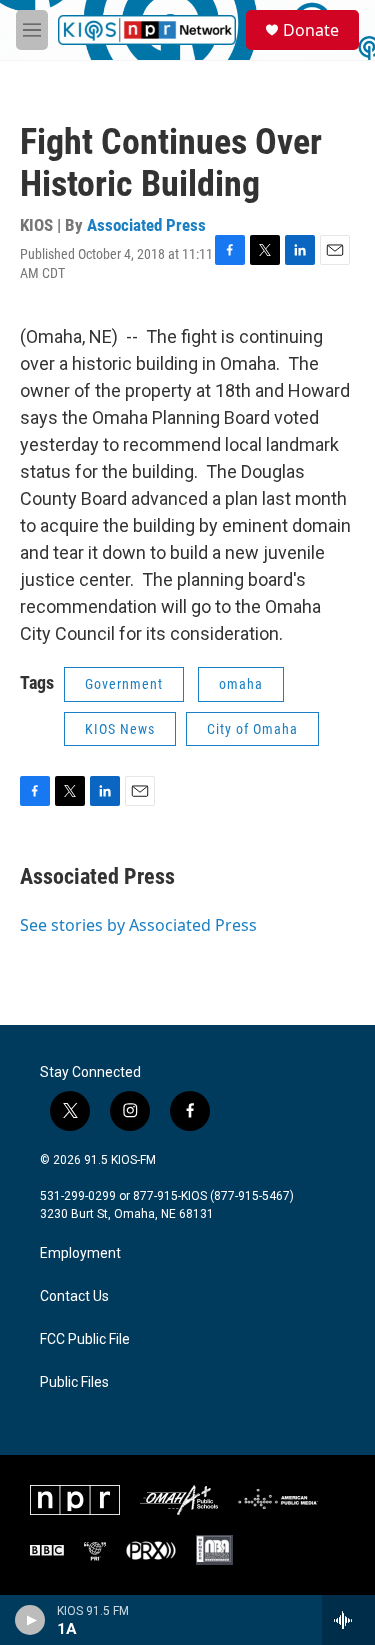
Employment (80, 1253)
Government (124, 684)
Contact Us (74, 1296)
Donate (311, 30)
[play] (30, 1620)
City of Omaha (252, 729)
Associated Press (146, 225)
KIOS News (120, 729)
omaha (241, 684)
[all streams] (348, 1620)
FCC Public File (85, 1339)
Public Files (74, 1382)
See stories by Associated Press (138, 925)
